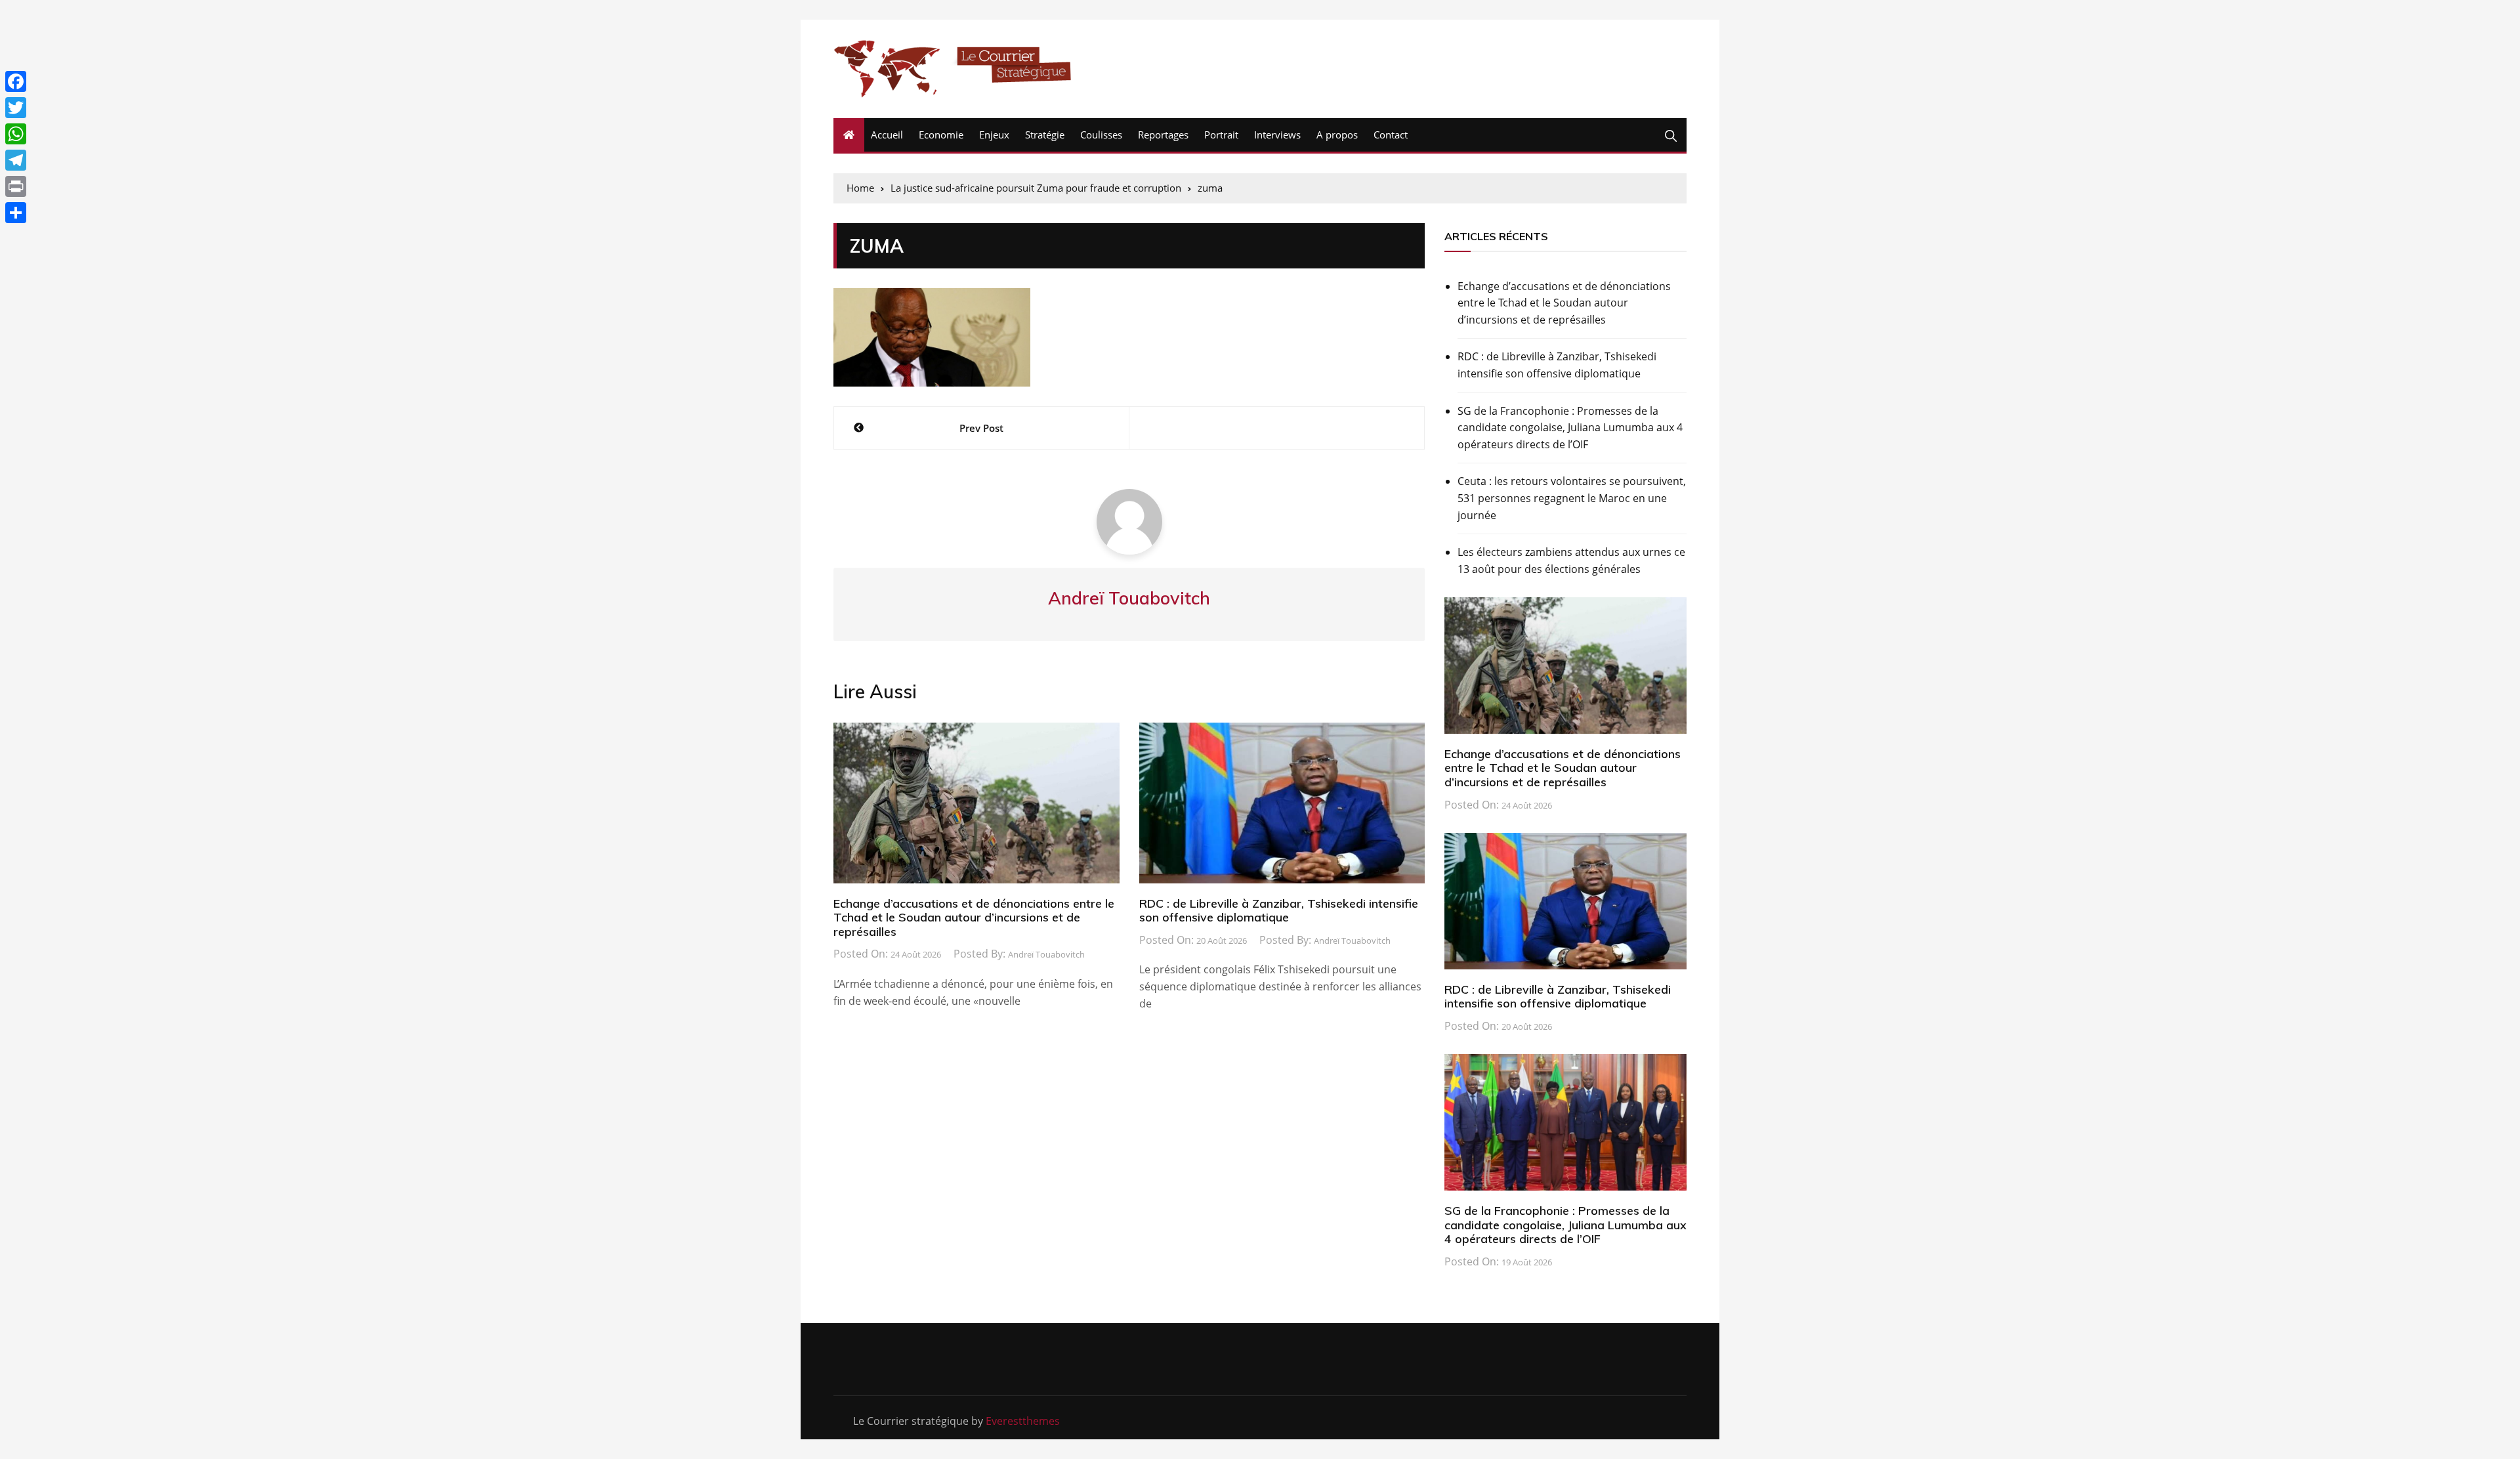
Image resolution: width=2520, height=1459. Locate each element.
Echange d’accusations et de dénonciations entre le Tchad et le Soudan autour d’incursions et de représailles (974, 918)
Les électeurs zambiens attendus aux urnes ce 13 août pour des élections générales (1571, 560)
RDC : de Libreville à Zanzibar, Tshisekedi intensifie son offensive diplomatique (1279, 911)
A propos (1337, 135)
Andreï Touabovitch (1046, 954)
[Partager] (16, 213)
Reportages (1163, 135)
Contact (1391, 135)
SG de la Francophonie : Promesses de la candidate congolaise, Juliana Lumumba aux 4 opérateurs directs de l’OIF (1570, 428)
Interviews (1277, 135)
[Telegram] (16, 160)
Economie (941, 135)
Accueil (887, 135)
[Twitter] (16, 108)
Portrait (1221, 135)
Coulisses (1101, 135)
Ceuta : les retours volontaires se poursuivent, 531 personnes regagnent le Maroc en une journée (1572, 498)
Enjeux (994, 135)
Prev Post (981, 428)
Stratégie (1045, 135)
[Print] (16, 186)
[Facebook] (16, 81)
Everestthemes (1023, 1421)
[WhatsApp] (16, 134)
